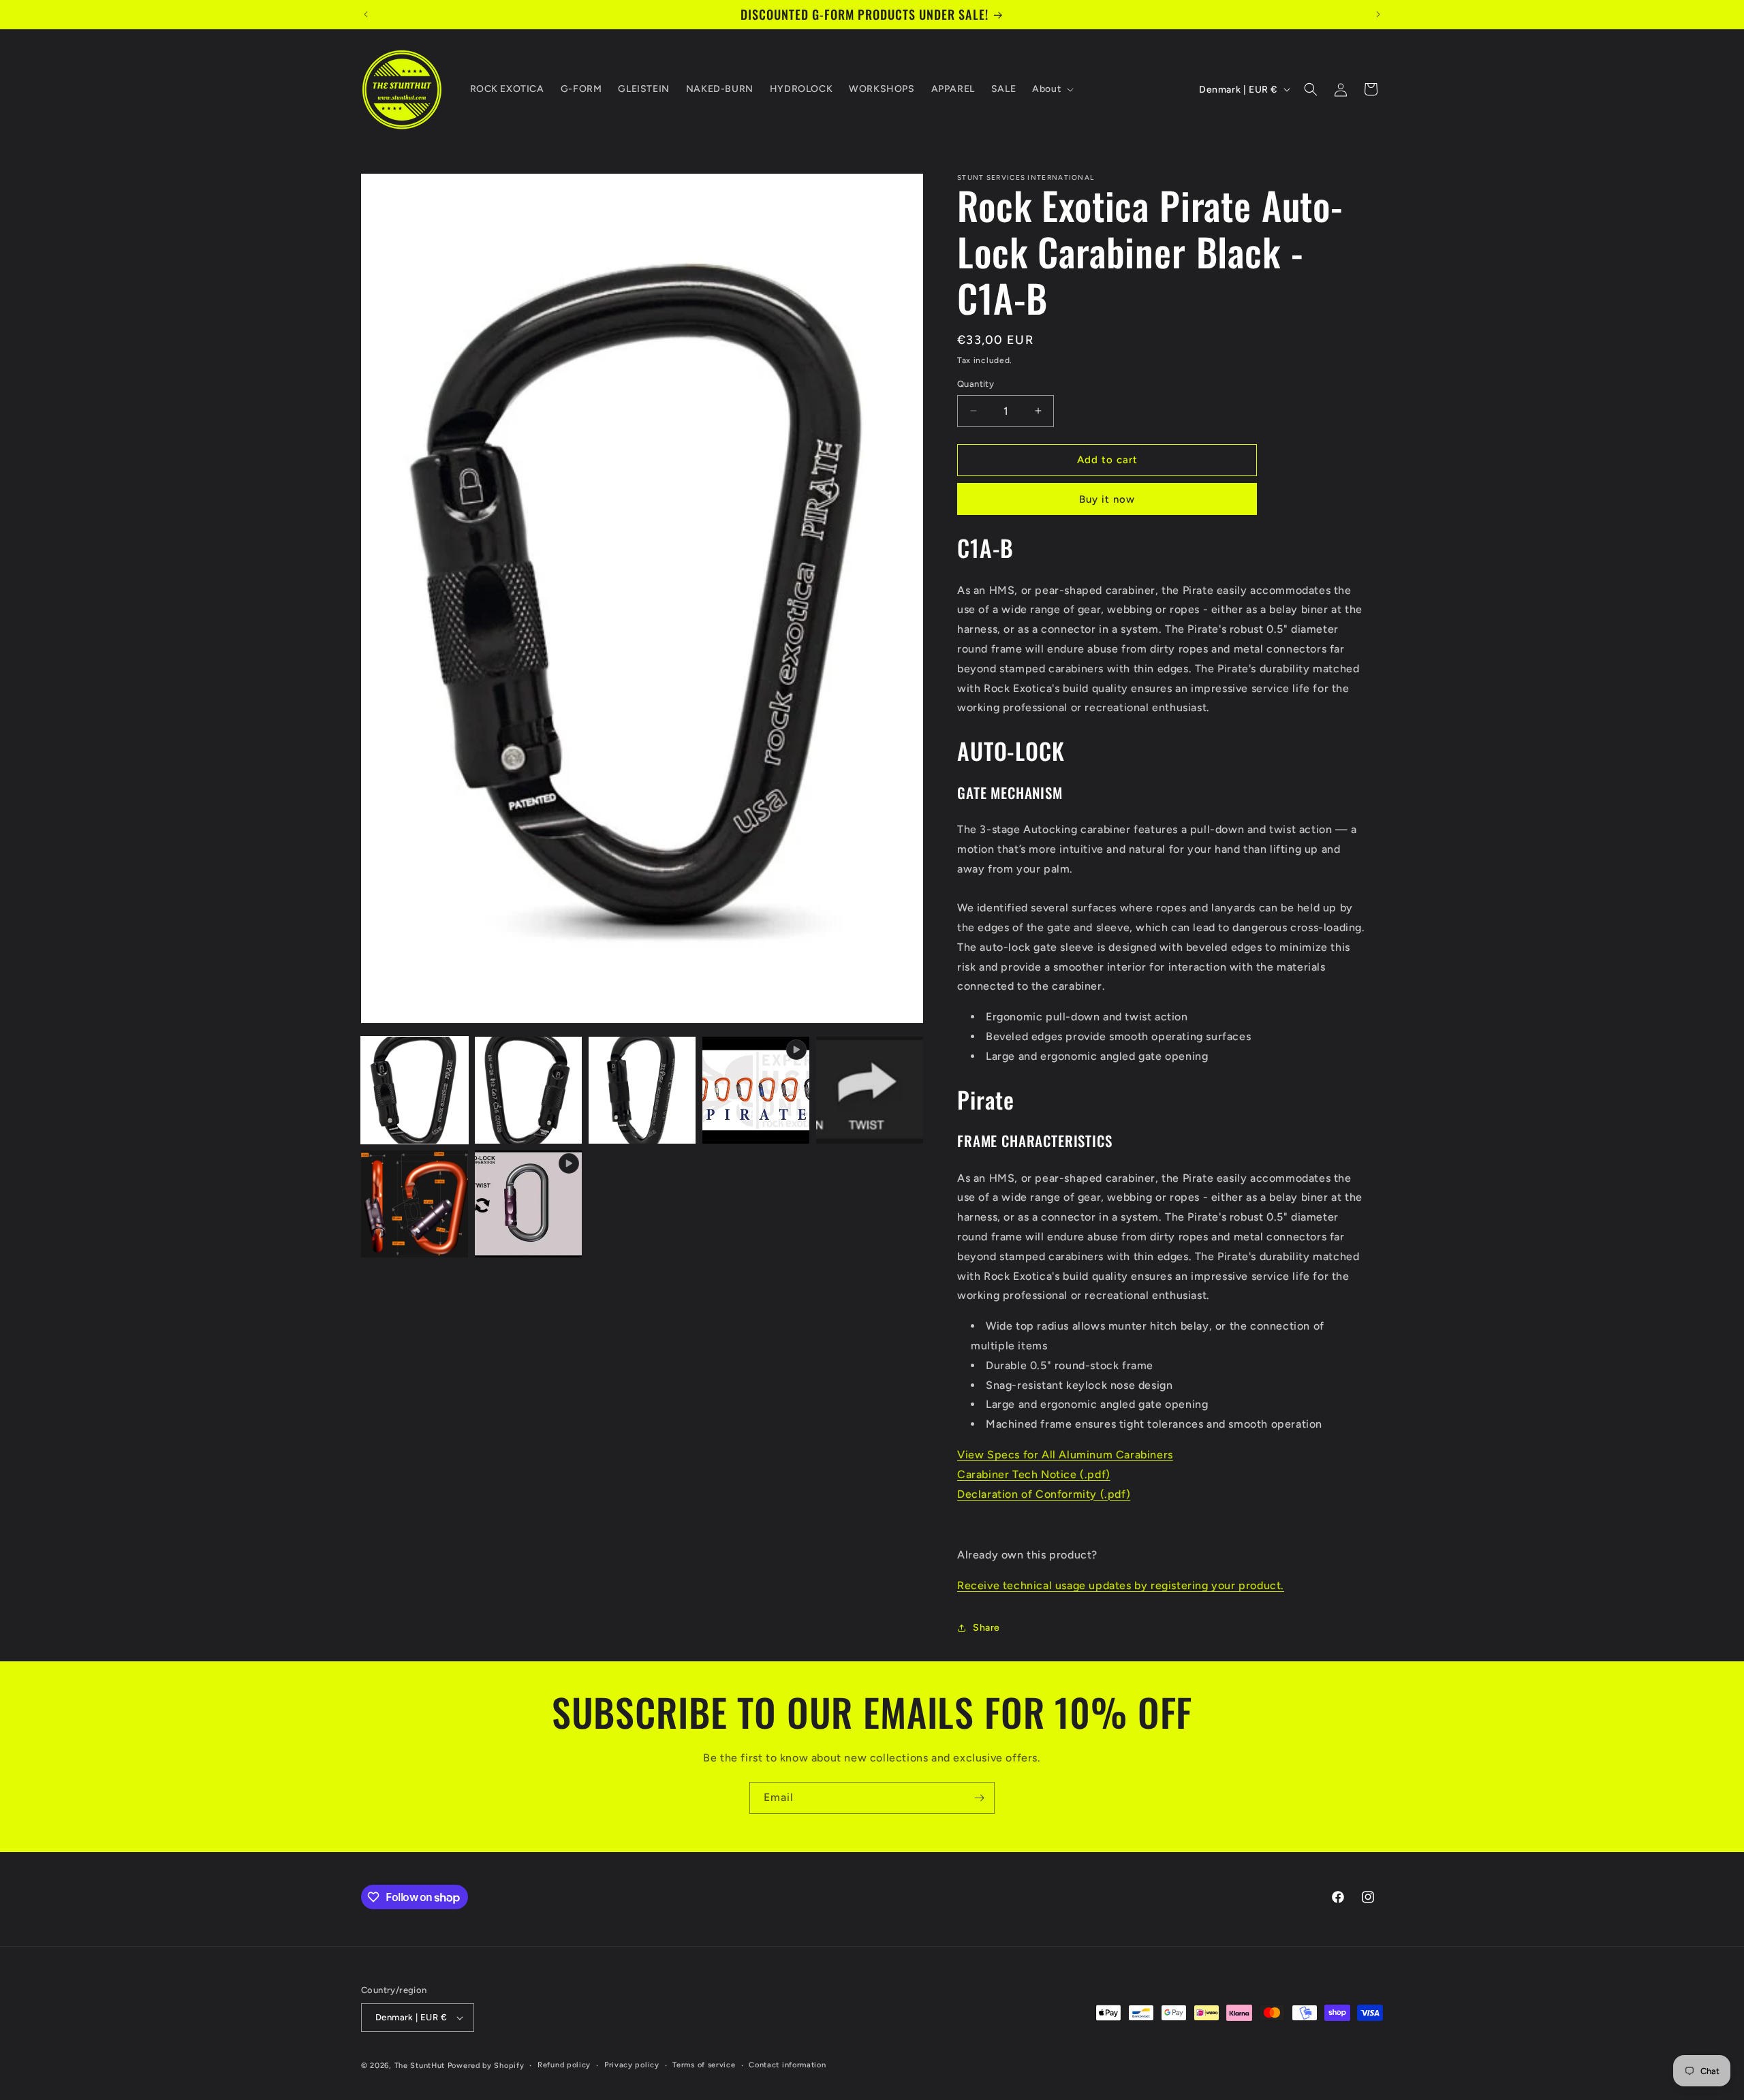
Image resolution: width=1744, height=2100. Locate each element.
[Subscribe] (979, 1798)
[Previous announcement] (366, 14)
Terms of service (704, 2065)
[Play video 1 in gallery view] (756, 1090)
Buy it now (1107, 499)
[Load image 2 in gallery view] (528, 1090)
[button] (1052, 89)
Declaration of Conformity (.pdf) (1044, 1494)
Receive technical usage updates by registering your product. (1121, 1585)
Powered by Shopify (486, 2066)
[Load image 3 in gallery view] (642, 1090)
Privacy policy (632, 2065)
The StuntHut (420, 2066)
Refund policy (564, 2065)
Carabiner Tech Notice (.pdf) (1034, 1474)
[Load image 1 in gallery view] (415, 1090)
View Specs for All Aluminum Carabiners (1065, 1455)
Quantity (976, 384)
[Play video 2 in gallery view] (528, 1204)
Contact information (787, 2065)
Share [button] (986, 1628)
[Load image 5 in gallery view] (415, 1204)
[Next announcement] (1378, 14)
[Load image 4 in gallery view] (870, 1090)
